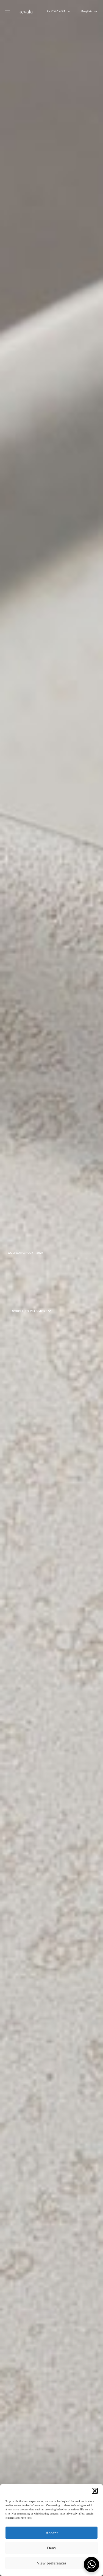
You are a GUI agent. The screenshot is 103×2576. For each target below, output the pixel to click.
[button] (95, 2491)
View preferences (52, 2563)
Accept (52, 2533)
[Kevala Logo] (26, 12)
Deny (52, 2548)
